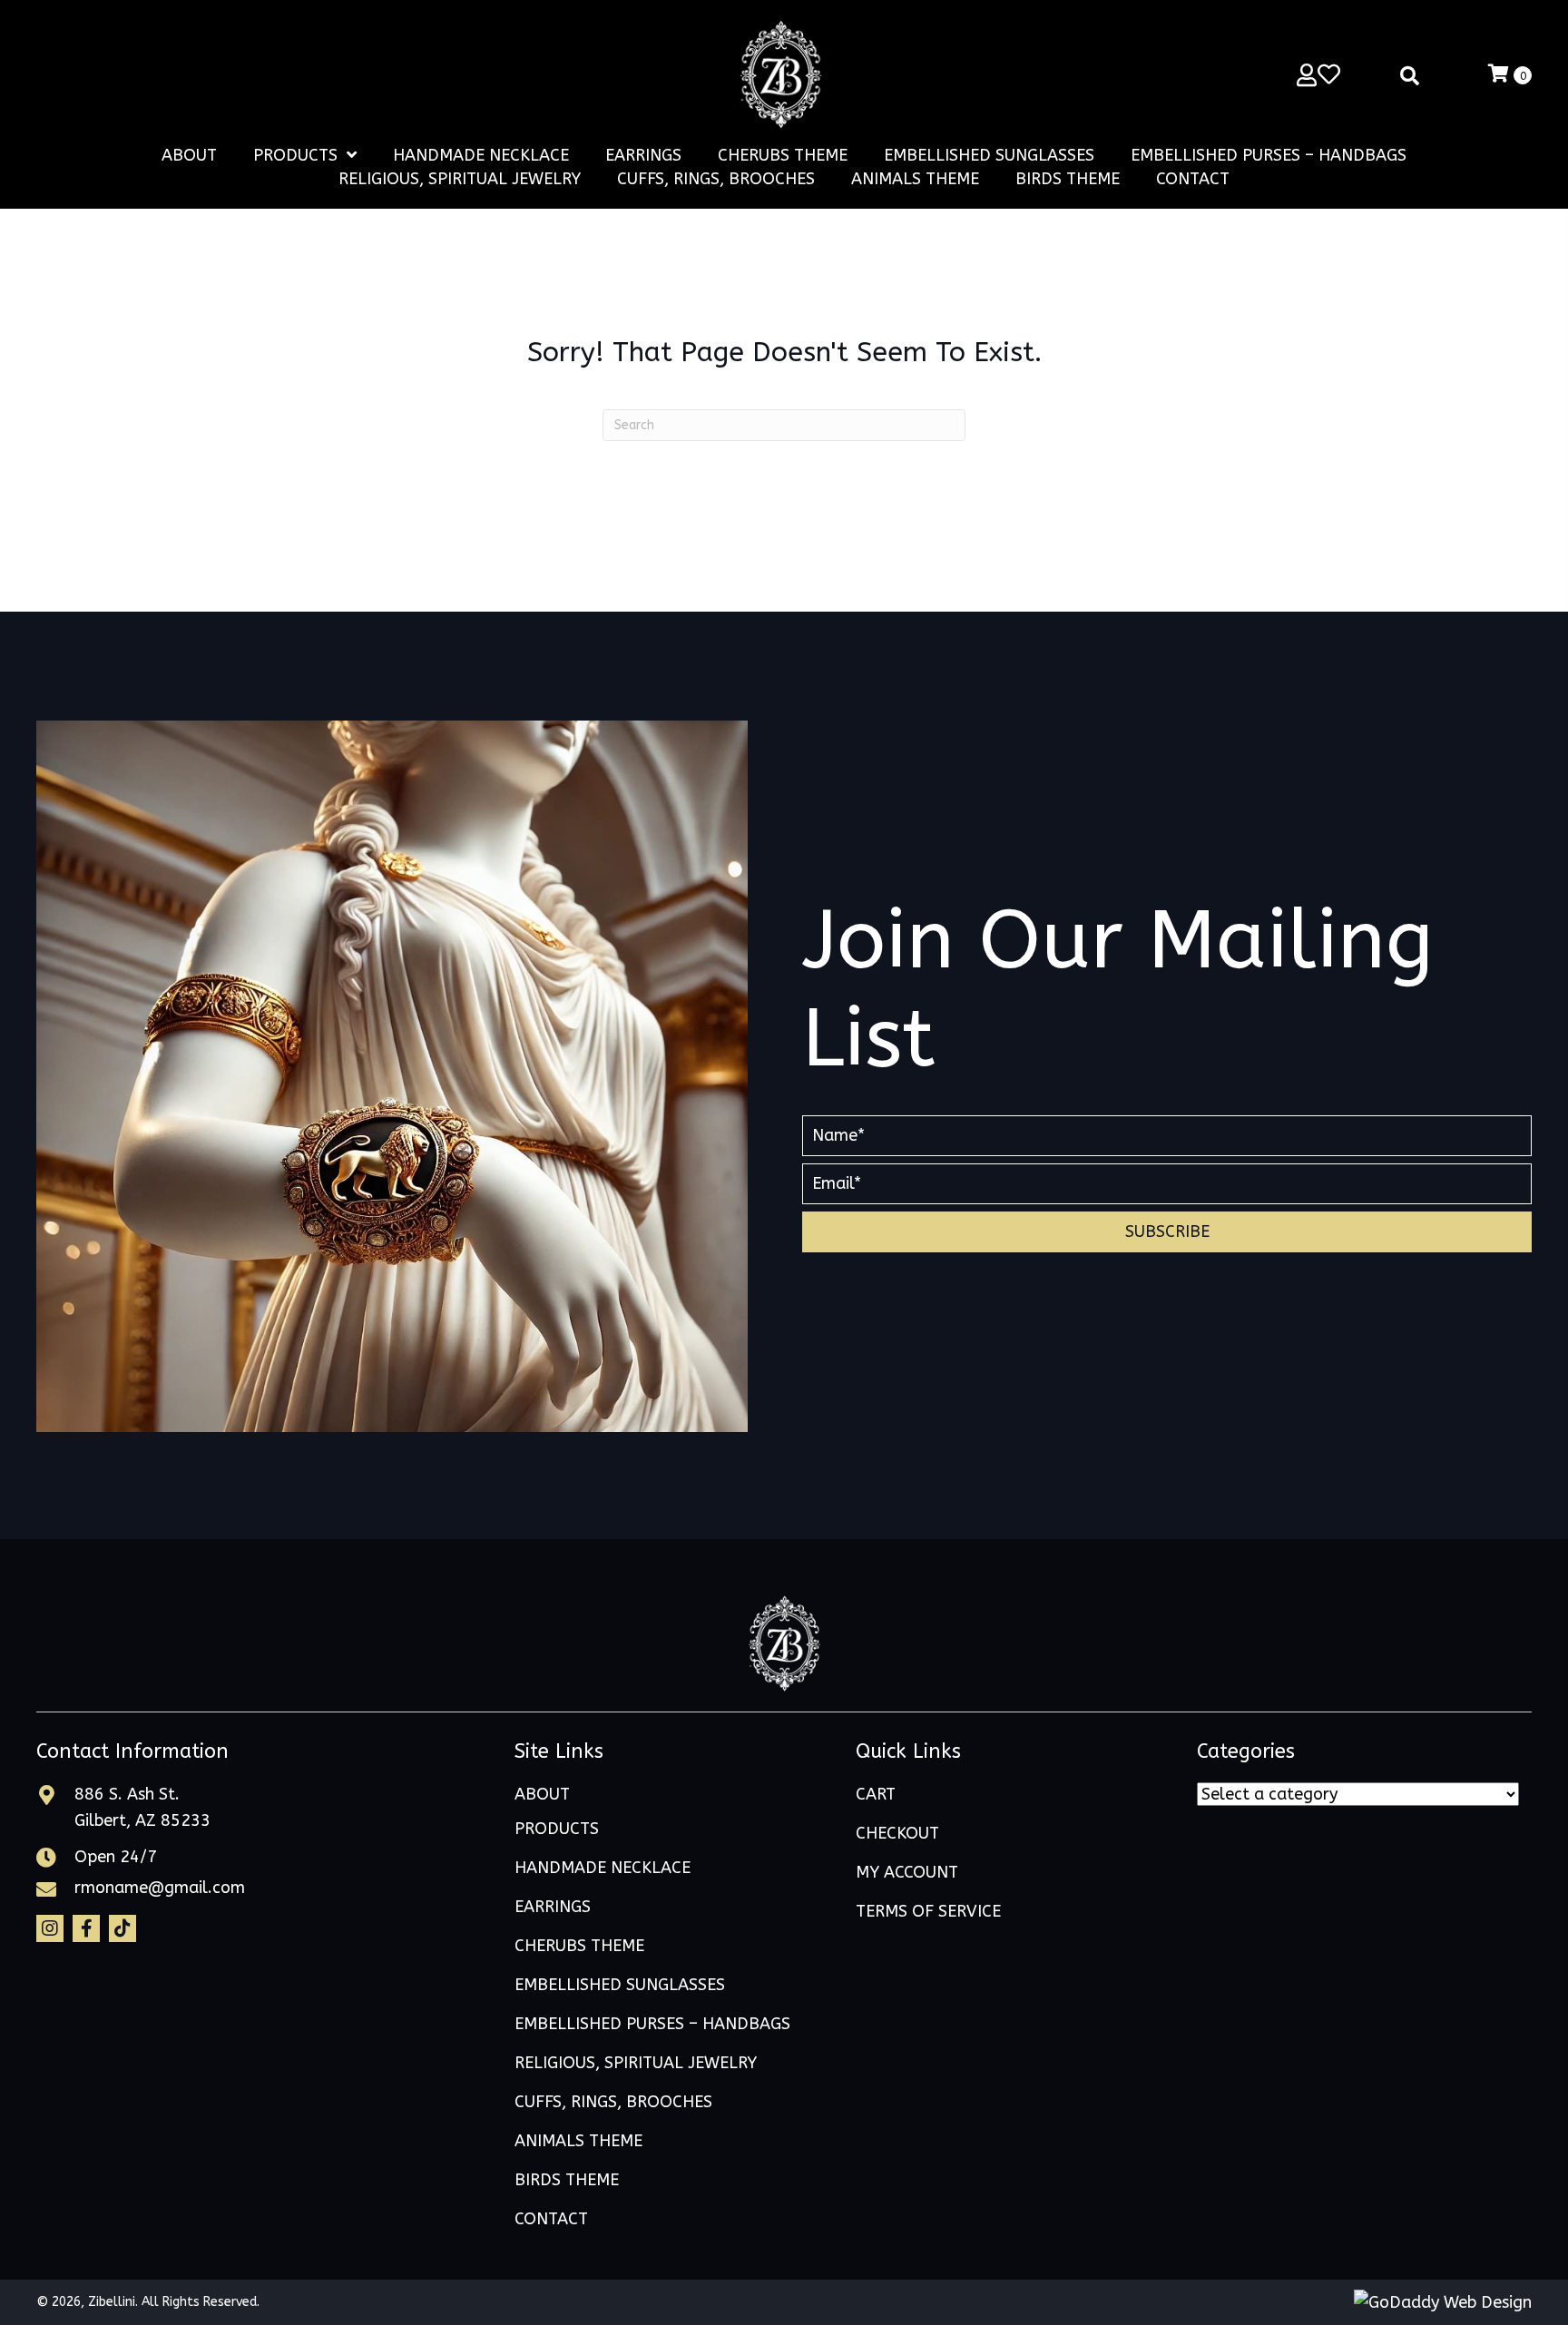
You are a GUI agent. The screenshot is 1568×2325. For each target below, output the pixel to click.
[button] (1167, 1232)
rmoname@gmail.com (160, 1888)
